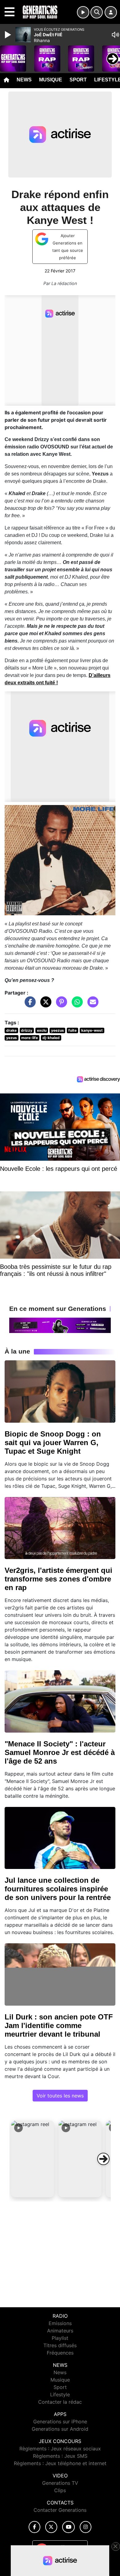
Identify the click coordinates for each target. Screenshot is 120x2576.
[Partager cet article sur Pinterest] (60, 1005)
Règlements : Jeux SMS (60, 2456)
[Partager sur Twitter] (44, 1005)
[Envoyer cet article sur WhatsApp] (76, 1005)
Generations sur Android (60, 2429)
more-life (30, 1038)
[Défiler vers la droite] (103, 2159)
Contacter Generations (60, 2510)
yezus (12, 1038)
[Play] (9, 35)
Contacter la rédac (60, 2402)
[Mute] (115, 35)
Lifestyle (60, 2394)
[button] (33, 2159)
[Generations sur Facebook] (34, 2527)
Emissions (60, 2323)
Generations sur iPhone (60, 2422)
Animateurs (60, 2331)
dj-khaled (51, 1038)
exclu (42, 1030)
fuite (72, 1030)
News (24, 80)
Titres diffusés (60, 2345)
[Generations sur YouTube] (68, 2527)
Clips (60, 2490)
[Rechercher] (97, 12)
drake (11, 1030)
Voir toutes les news (60, 2096)
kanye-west (92, 1030)
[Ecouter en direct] (83, 12)
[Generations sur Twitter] (51, 2527)
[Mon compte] (111, 12)
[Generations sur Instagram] (86, 2527)
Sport (78, 80)
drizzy (27, 1030)
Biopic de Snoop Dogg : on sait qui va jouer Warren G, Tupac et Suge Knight (53, 1442)
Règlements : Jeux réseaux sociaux (60, 2449)
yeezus (58, 1030)
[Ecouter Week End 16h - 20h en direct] (60, 1325)
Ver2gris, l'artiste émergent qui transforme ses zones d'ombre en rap (58, 1579)
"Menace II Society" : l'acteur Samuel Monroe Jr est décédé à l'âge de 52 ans (60, 1752)
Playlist (60, 2338)
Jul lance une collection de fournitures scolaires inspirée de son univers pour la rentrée (58, 1889)
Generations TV (60, 2483)
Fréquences (60, 2353)
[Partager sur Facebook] (29, 1005)
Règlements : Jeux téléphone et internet (60, 2463)
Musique (51, 80)
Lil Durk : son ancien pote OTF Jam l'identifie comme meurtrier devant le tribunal (59, 2025)
